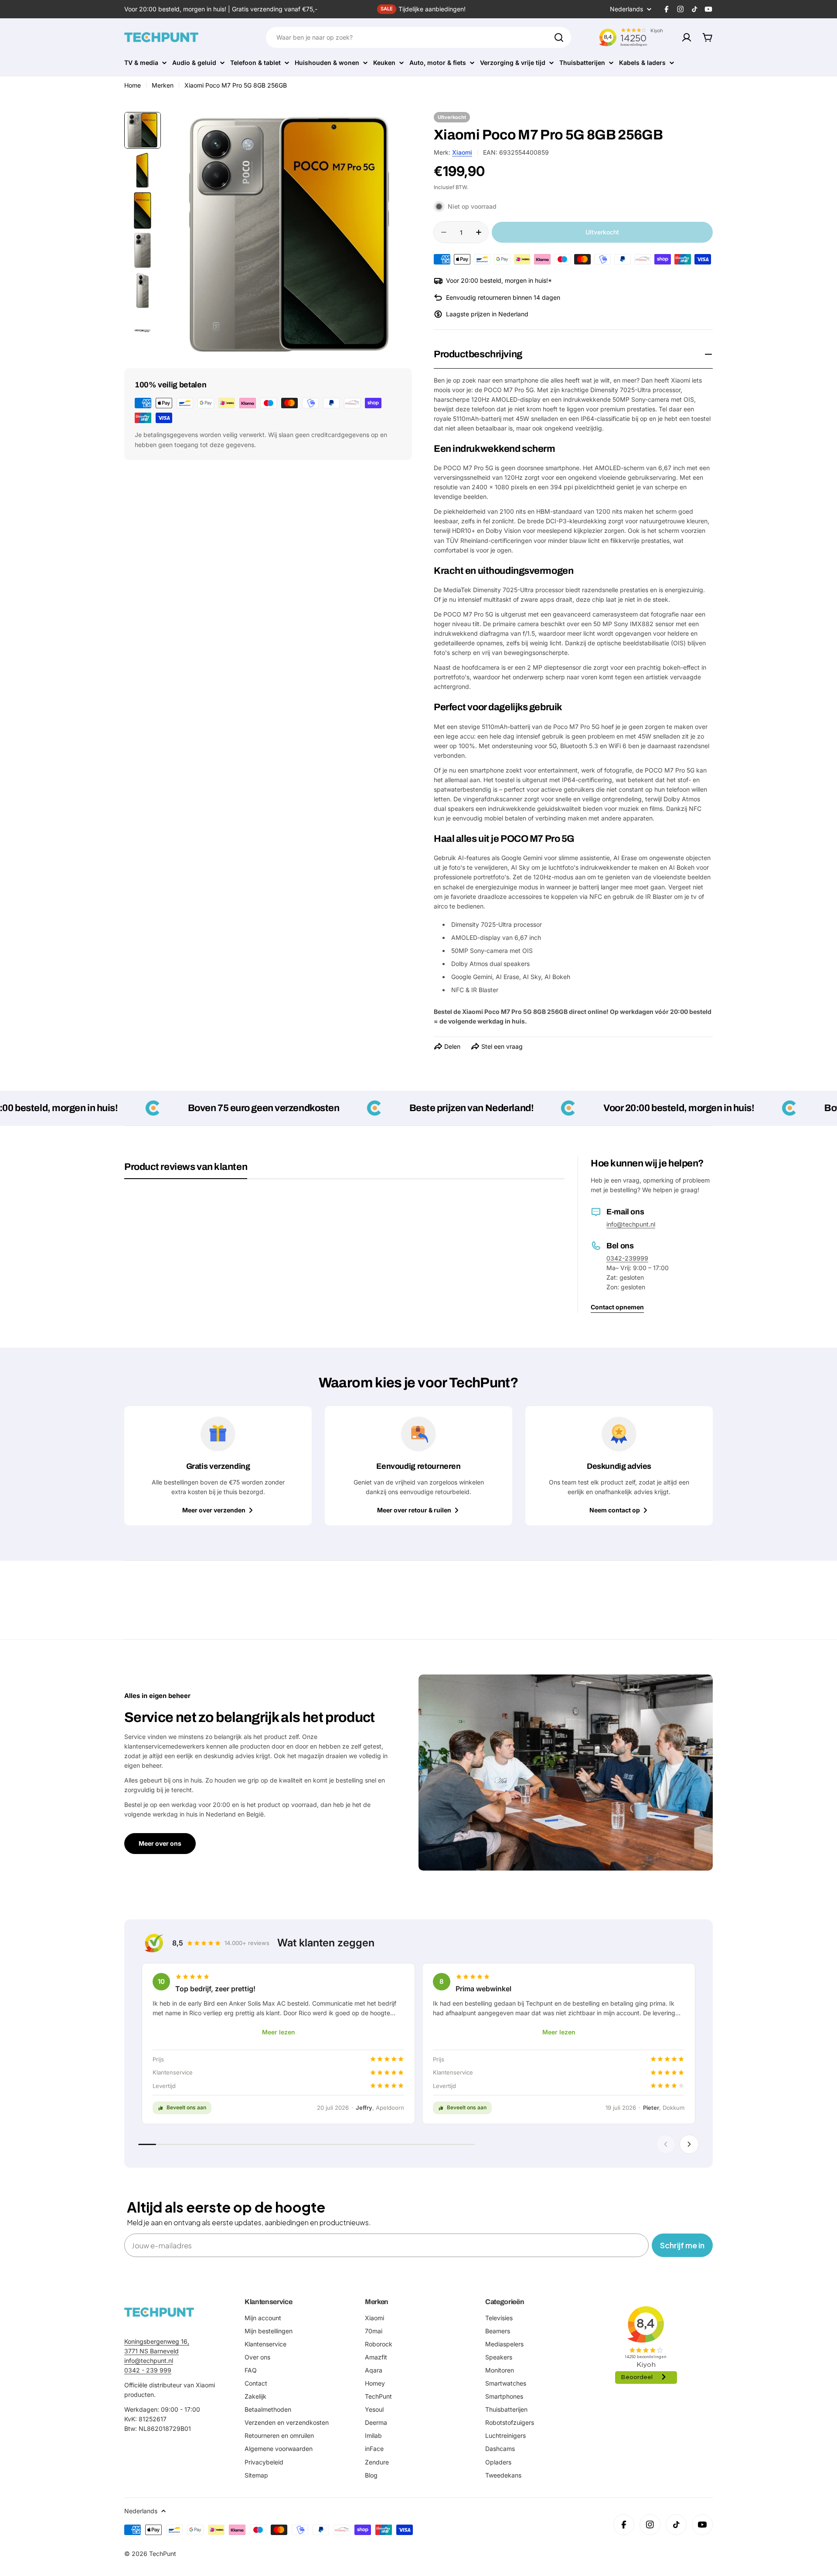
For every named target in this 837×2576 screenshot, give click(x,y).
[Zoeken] (559, 37)
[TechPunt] (159, 2312)
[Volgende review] (689, 2144)
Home (133, 85)
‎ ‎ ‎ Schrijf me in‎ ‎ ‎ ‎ (682, 2245)
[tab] (186, 1170)
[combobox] (418, 37)
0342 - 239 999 (148, 2370)
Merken (163, 85)
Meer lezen (279, 2032)
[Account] (687, 37)
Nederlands (626, 9)
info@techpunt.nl (631, 1224)
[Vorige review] (666, 2144)
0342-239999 (627, 1258)
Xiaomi (462, 152)
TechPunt (163, 2554)
